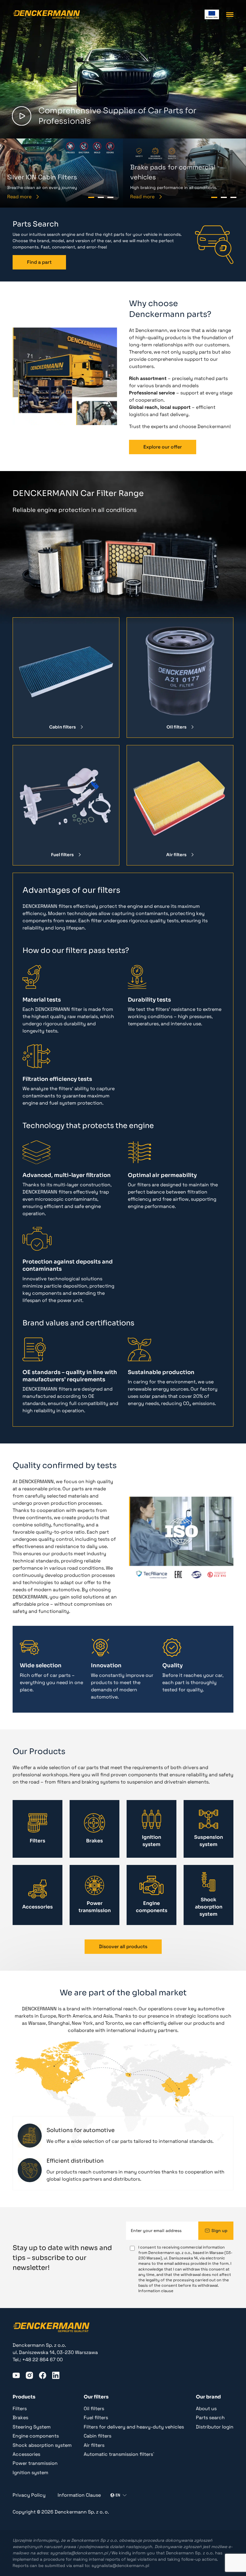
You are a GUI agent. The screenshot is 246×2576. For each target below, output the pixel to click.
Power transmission (35, 2463)
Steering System (32, 2427)
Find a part (39, 262)
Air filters (176, 855)
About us (206, 2409)
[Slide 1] (91, 197)
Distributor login (215, 2427)
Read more (19, 197)
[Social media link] (16, 2375)
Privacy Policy (29, 2495)
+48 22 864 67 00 (42, 2360)
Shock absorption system (42, 2445)
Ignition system (30, 2473)
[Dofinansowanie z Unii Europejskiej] (212, 14)
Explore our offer (163, 447)
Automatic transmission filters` (119, 2454)
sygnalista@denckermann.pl (79, 2553)
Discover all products (123, 1946)
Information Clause (79, 2495)
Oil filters (177, 727)
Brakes (20, 2418)
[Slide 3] (110, 197)
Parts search (210, 2418)
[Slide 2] (101, 197)
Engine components (36, 2436)
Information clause (156, 2291)
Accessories (26, 2454)
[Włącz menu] (230, 15)
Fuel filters (62, 855)
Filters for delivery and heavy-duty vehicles (134, 2427)
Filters (20, 2409)
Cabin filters (63, 727)
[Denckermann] (46, 14)
